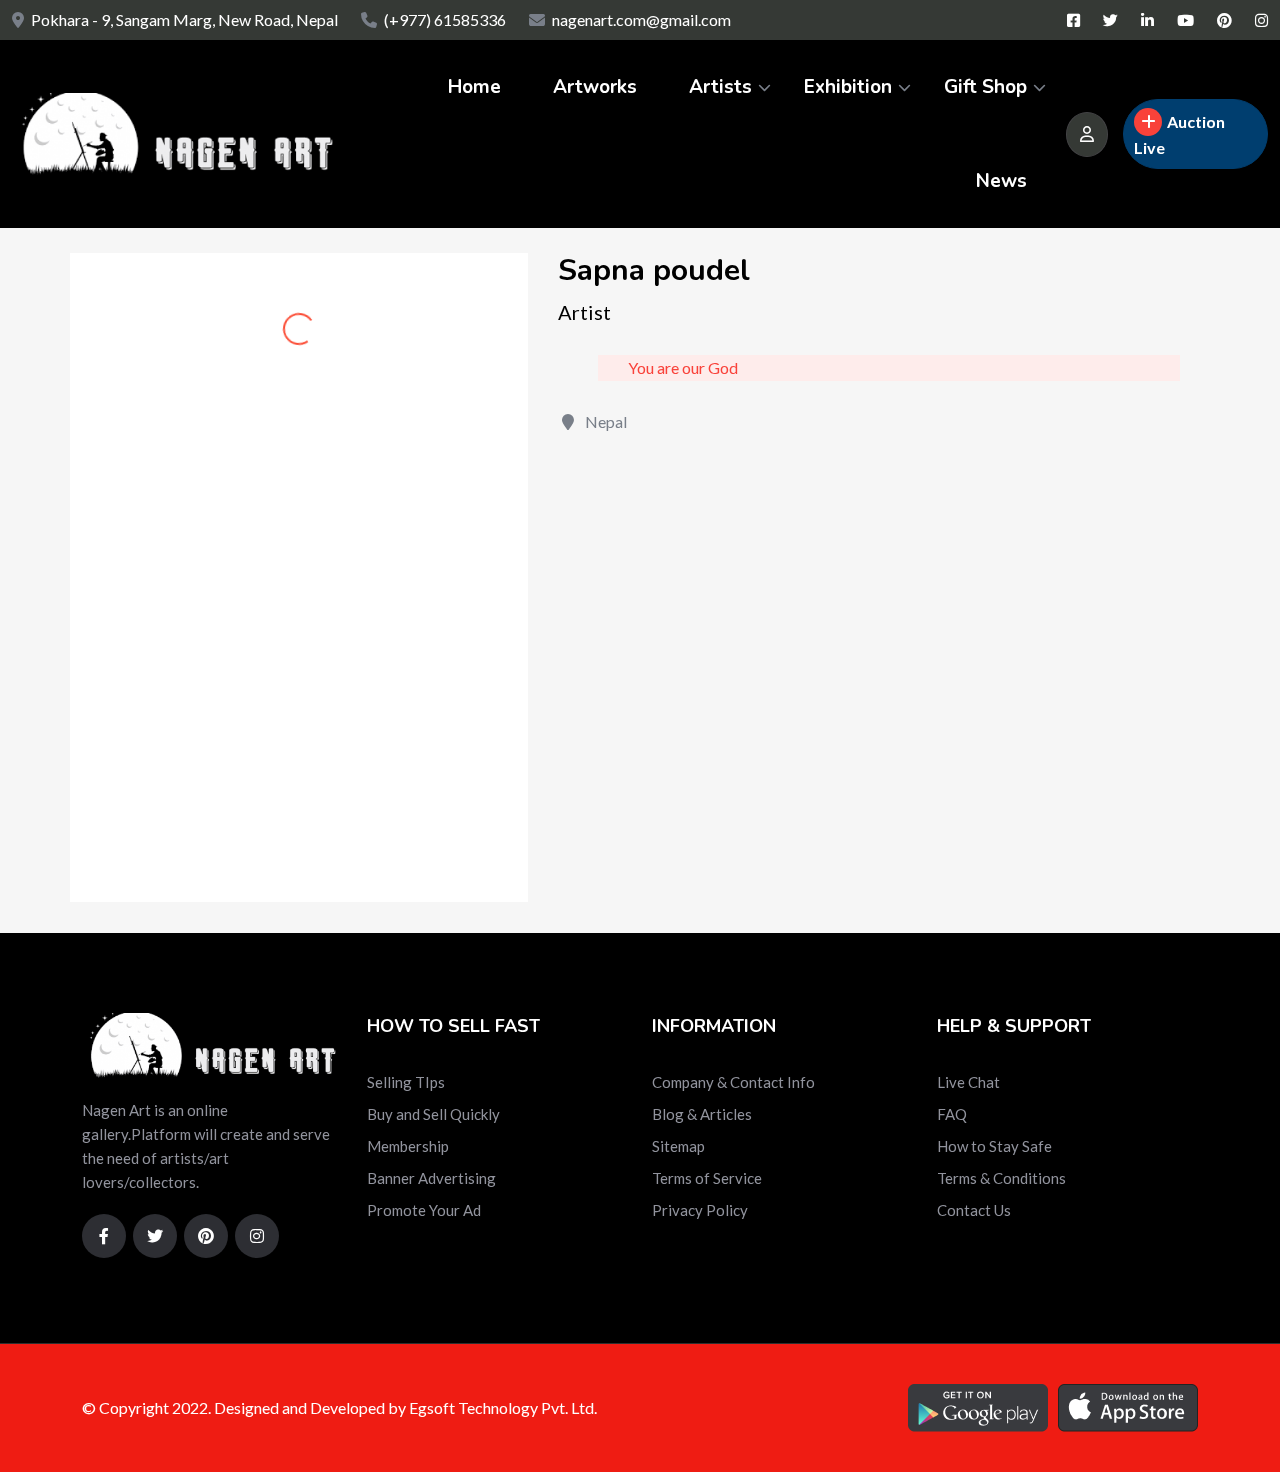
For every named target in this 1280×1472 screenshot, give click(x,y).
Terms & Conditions (1001, 1178)
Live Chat (968, 1082)
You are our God (683, 367)
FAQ (952, 1114)
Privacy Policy (700, 1210)
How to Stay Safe (994, 1146)
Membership (408, 1146)
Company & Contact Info (733, 1082)
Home (474, 87)
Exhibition (848, 87)
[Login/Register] (1087, 134)
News (1001, 181)
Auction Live (1179, 134)
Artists (720, 87)
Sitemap (678, 1146)
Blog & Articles (702, 1114)
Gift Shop (985, 87)
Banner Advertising (431, 1178)
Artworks (595, 87)
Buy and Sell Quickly (433, 1114)
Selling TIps (406, 1082)
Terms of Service (707, 1178)
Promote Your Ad (424, 1210)
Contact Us (974, 1210)
